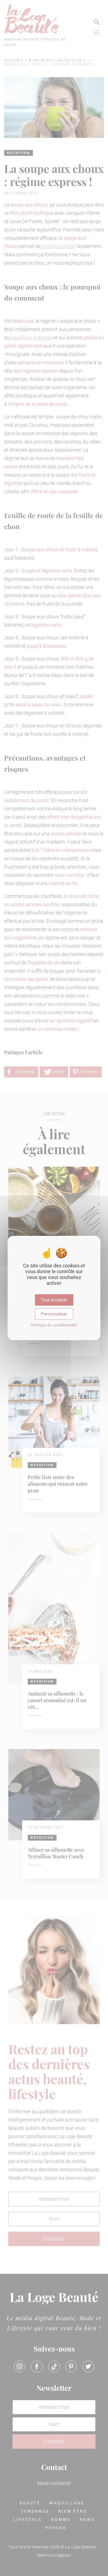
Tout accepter (54, 1300)
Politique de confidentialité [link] (54, 1325)
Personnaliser (54, 1314)
